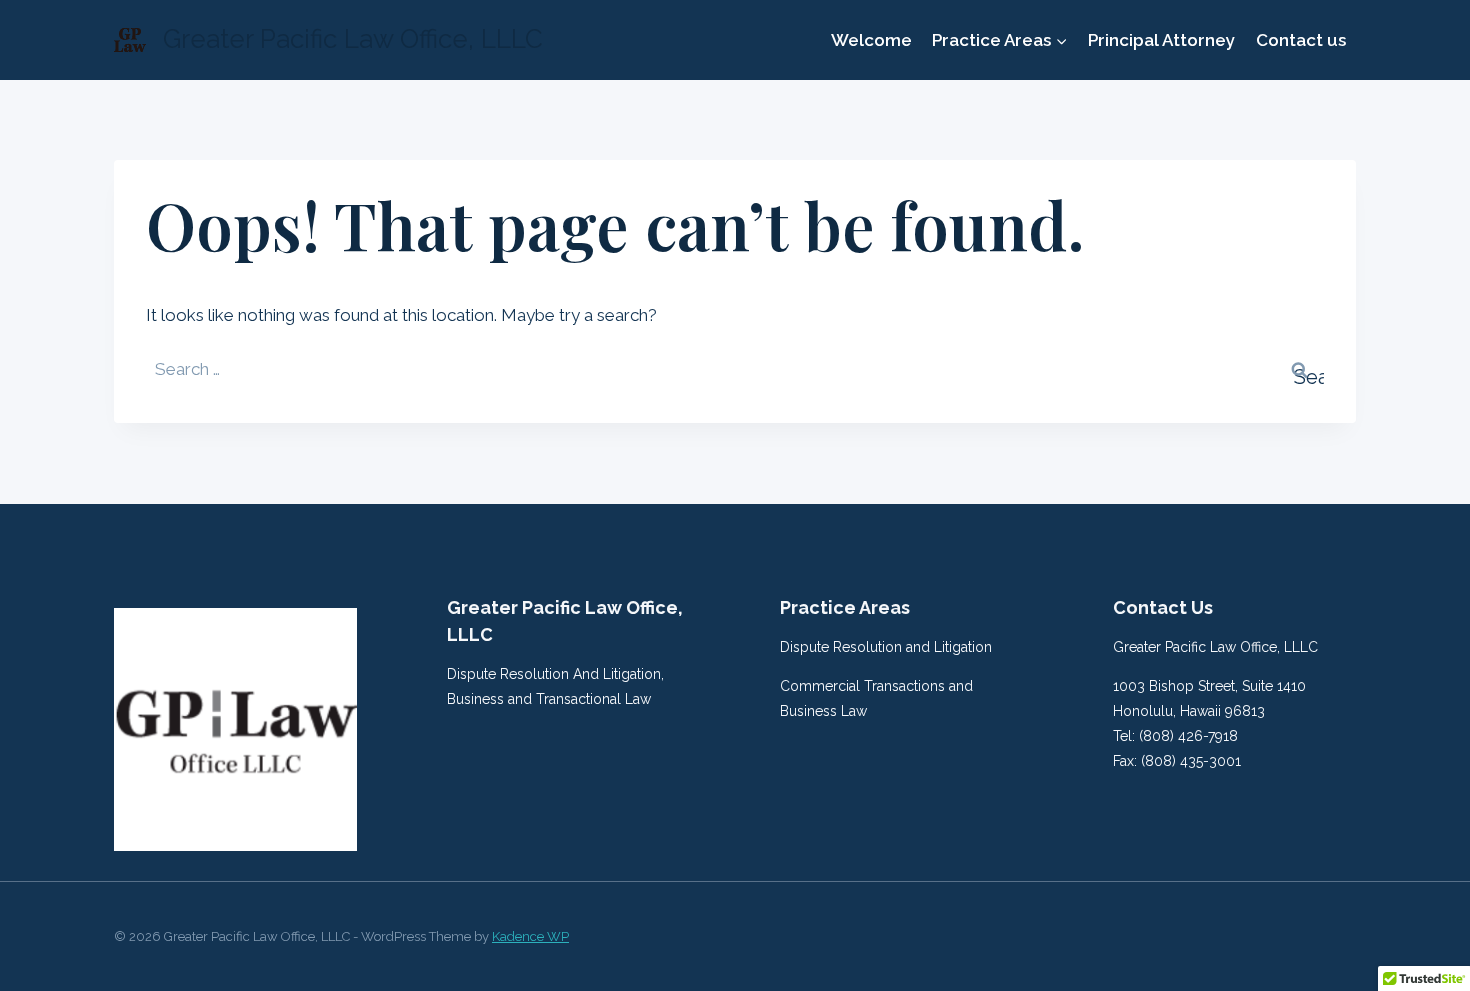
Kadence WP (530, 936)
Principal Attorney (1161, 40)
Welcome (871, 40)
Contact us (1301, 40)
